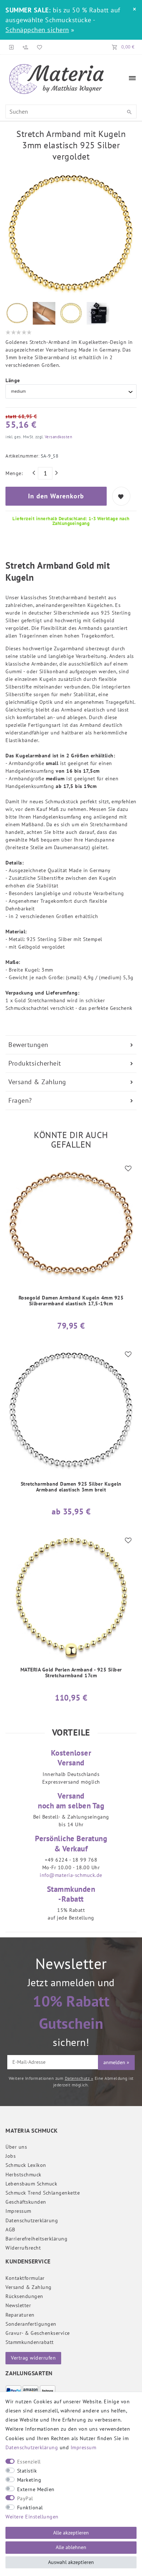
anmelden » (116, 2062)
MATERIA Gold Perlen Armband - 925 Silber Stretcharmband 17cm (71, 1673)
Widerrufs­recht (23, 2248)
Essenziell (29, 2462)
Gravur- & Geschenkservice (38, 2333)
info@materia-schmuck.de (71, 1875)
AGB (10, 2230)
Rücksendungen (24, 2296)
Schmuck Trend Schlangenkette (43, 2193)
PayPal (25, 2498)
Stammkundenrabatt (30, 2342)
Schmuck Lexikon (26, 2165)
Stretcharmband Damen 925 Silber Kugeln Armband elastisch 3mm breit (71, 1487)
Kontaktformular (25, 2278)
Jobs (11, 2156)
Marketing (29, 2480)
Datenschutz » (79, 2078)
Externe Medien (36, 2489)
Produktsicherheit (35, 1063)
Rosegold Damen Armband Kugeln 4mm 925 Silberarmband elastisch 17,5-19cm (71, 1301)
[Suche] (129, 112)
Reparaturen (20, 2315)
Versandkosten (58, 437)
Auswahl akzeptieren (71, 2562)
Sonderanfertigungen (31, 2324)
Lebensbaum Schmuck (31, 2184)
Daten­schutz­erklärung (32, 2220)
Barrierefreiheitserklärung (36, 2239)
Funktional (30, 2508)
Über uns (16, 2147)
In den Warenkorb (56, 496)
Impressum (18, 2211)
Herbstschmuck (23, 2175)
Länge (13, 380)
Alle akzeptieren (71, 2533)
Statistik (27, 2471)
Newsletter (18, 2305)
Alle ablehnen (71, 2547)
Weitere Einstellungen (32, 2517)
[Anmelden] (12, 47)
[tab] (71, 1045)
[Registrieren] (25, 47)
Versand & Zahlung (37, 1082)
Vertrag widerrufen (33, 2358)
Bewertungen (28, 1045)
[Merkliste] (38, 47)
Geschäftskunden (26, 2202)
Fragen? (20, 1100)
